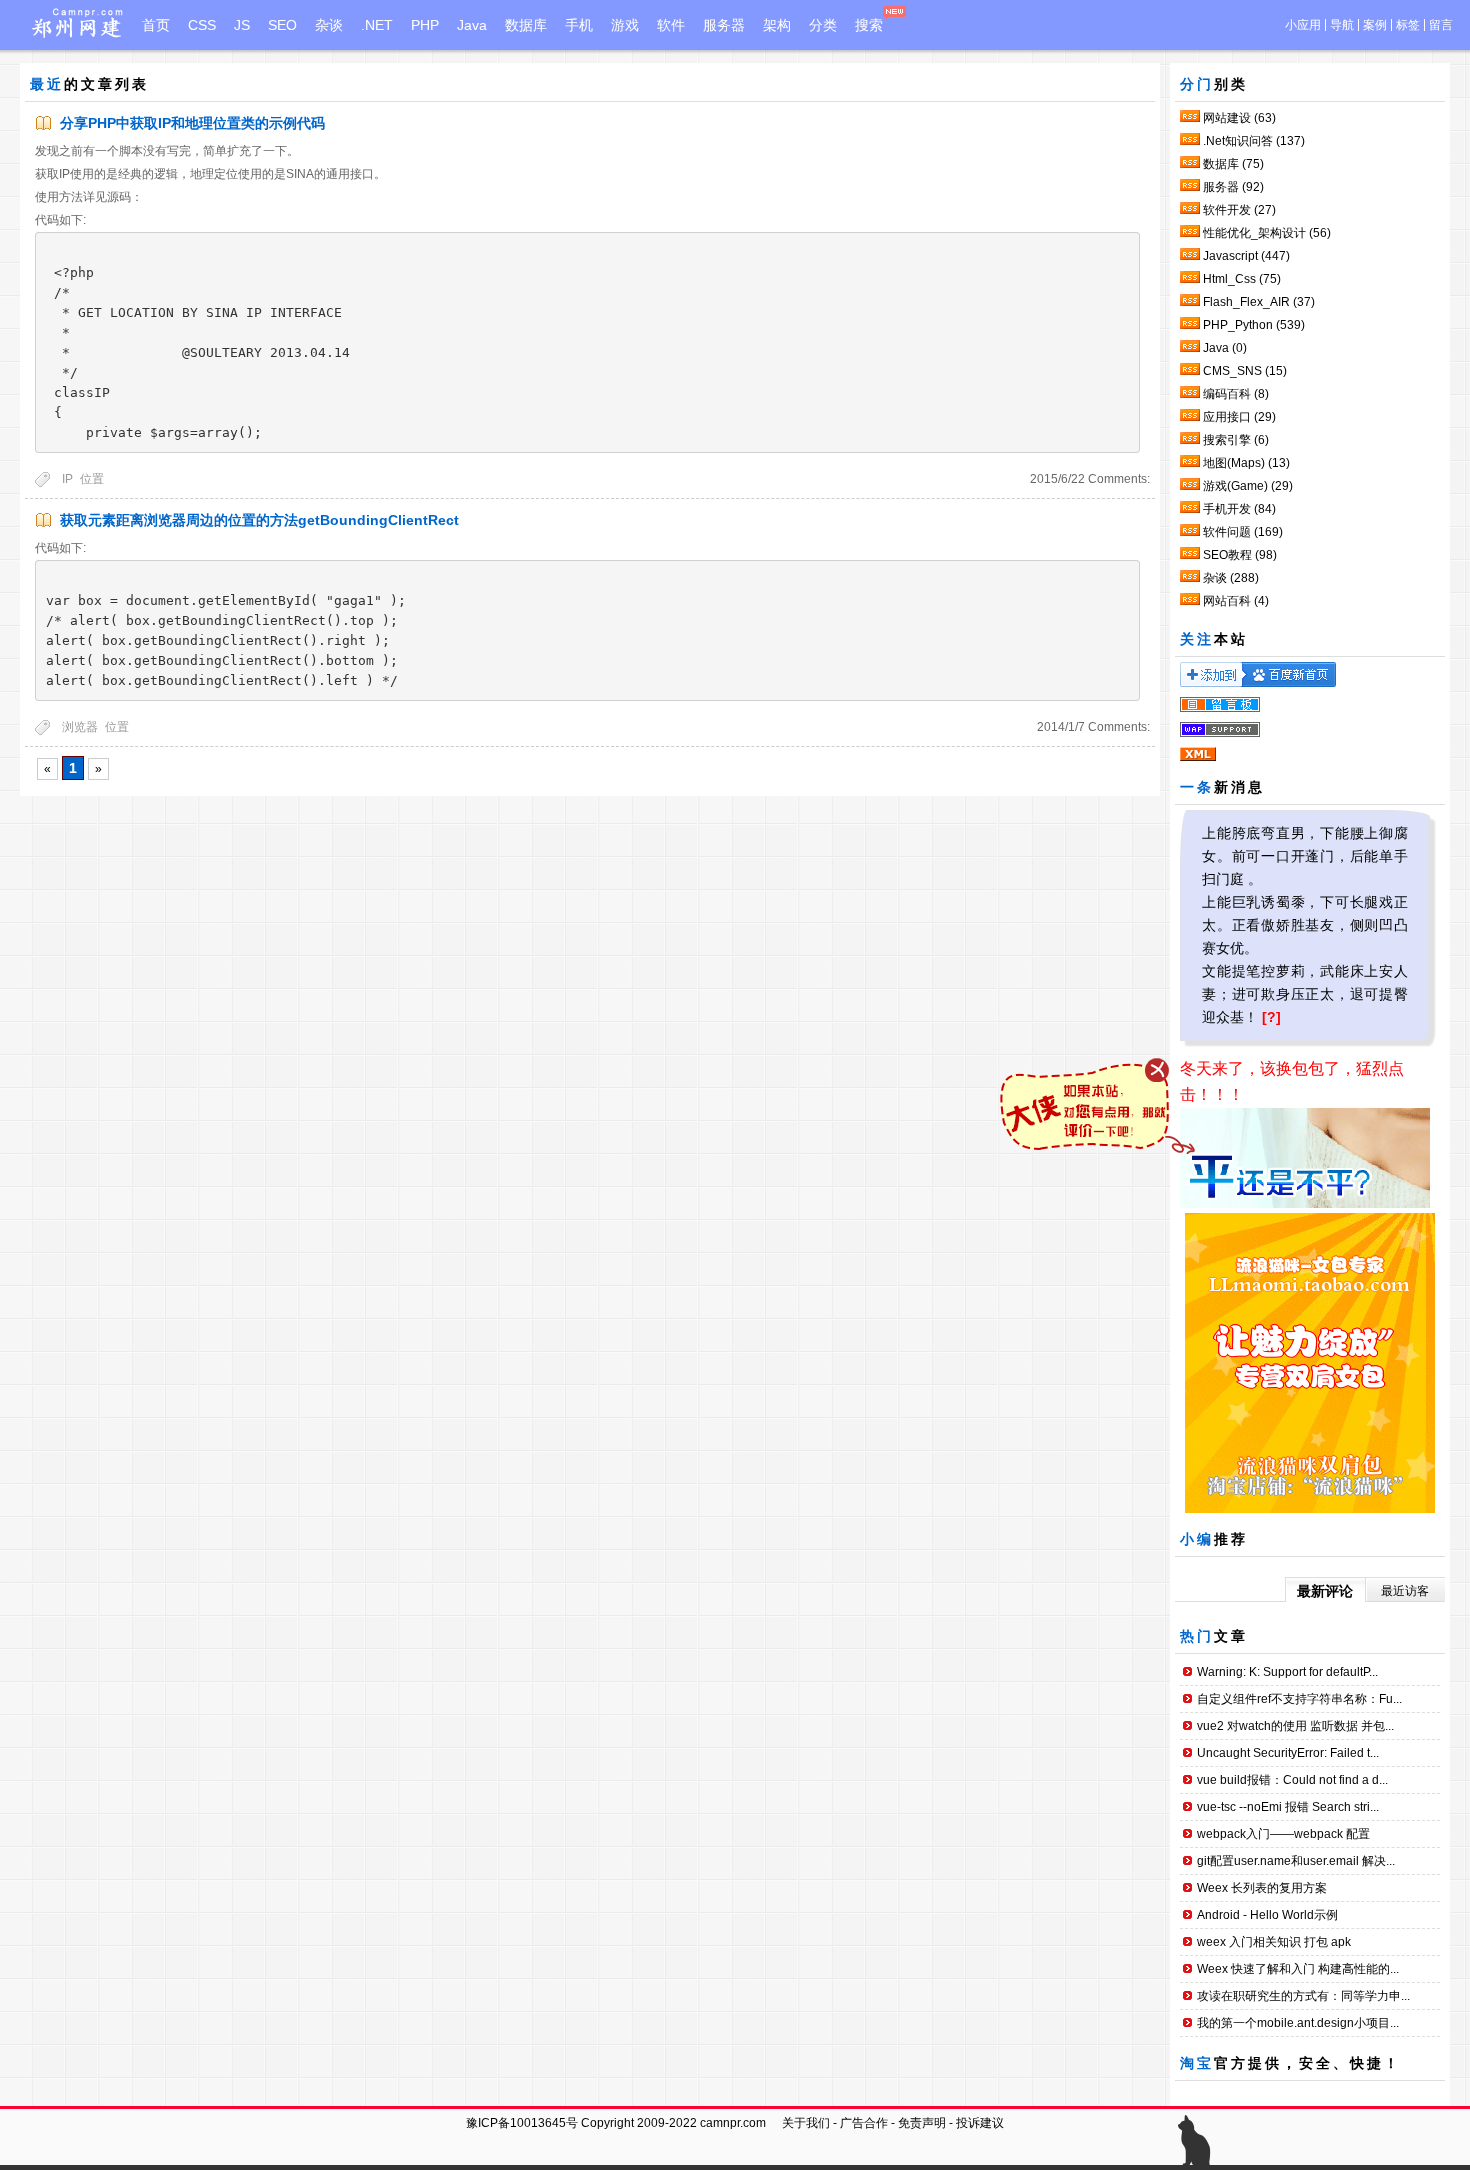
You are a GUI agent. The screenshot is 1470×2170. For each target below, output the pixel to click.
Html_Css (1242, 279)
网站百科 (1236, 601)
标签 (1408, 25)
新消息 (1239, 787)
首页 (156, 25)
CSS (202, 25)
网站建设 (1239, 118)
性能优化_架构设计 (1267, 233)
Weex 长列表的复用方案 (1262, 1888)
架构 (777, 25)
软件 (671, 25)
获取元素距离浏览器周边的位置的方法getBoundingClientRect (259, 520)
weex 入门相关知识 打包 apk (1274, 1942)
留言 (1441, 25)
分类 (823, 25)
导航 (1342, 25)
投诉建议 (980, 2123)
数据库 (526, 25)
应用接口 (1239, 417)
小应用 (1303, 25)
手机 (579, 25)
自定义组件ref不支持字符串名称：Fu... (1299, 1699)
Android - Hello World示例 (1267, 1915)
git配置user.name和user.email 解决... (1296, 1861)
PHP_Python (1254, 325)
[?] (1271, 1017)
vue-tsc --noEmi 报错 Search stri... (1288, 1807)
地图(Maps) (1246, 463)
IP (67, 479)
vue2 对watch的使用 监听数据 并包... (1295, 1726)
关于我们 (806, 2123)
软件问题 (1243, 532)
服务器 (724, 25)
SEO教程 (1240, 555)
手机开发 (1239, 509)
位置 (92, 479)
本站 (1231, 639)
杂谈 (329, 25)
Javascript (1246, 256)
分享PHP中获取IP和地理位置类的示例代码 (192, 123)
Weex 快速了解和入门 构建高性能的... (1298, 1969)
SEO (282, 25)
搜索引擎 (1236, 440)
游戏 (625, 25)
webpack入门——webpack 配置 (1283, 1834)
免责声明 (922, 2123)
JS (242, 25)
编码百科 (1236, 394)
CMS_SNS (1245, 371)
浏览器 (80, 727)
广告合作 (864, 2123)
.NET (377, 25)
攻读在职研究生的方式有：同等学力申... (1303, 1996)
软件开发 (1239, 210)
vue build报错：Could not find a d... (1292, 1780)
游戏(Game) (1248, 486)
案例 (1375, 25)
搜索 (869, 25)
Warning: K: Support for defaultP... (1287, 1672)
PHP (425, 25)
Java (472, 25)
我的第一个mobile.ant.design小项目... (1298, 2023)
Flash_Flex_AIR (1259, 302)
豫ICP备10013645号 (522, 2123)
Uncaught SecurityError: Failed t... (1288, 1753)
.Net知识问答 (1254, 141)
